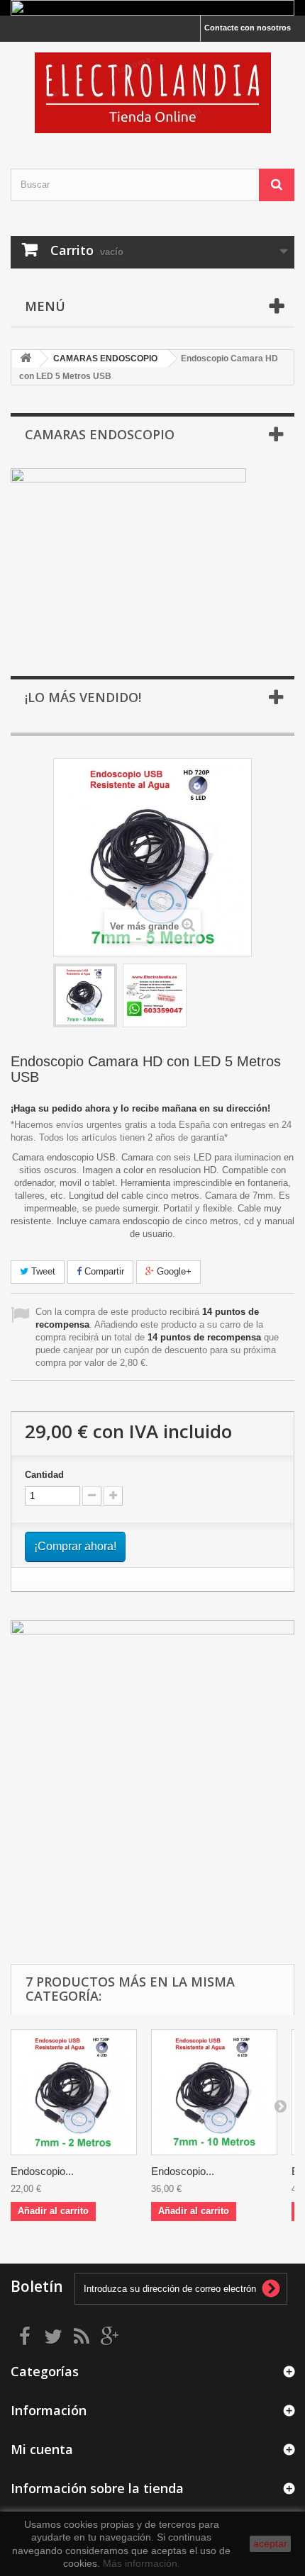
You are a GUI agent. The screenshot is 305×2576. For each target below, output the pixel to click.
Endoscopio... (42, 2171)
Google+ (173, 1271)
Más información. (142, 2563)
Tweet (42, 1271)
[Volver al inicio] (26, 359)
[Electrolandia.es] (152, 93)
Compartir (103, 1271)
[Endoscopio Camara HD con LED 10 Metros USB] (214, 2092)
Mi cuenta (42, 2449)
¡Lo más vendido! (83, 697)
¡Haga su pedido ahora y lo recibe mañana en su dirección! (140, 1108)
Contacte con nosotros (248, 28)
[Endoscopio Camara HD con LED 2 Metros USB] (74, 2092)
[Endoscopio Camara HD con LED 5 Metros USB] (85, 995)
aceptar (270, 2543)
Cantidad (44, 1475)
